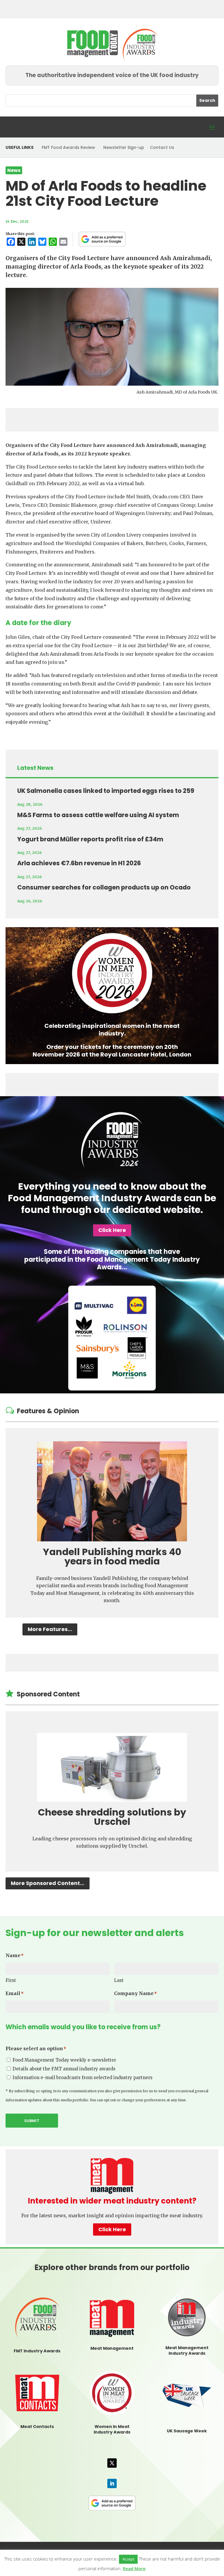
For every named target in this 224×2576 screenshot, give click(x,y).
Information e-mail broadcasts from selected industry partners (83, 2078)
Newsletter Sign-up (124, 147)
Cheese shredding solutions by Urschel (112, 1817)
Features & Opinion (48, 1411)
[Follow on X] (112, 2463)
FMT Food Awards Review (68, 147)
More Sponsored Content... (48, 1883)
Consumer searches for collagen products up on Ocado (104, 887)
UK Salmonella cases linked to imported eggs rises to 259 (106, 791)
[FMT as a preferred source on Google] (102, 239)
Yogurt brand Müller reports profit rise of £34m (90, 839)
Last (119, 1980)
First (11, 1980)
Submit (32, 2121)
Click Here (112, 1230)
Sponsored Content (48, 1694)
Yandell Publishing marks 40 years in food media (112, 1556)
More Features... (50, 1629)
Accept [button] (128, 2559)
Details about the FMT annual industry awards (64, 2069)
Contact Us (162, 147)
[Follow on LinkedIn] (112, 2483)
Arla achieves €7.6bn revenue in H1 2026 (79, 863)
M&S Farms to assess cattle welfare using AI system (98, 815)
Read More (134, 2568)
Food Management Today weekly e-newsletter (64, 2060)
